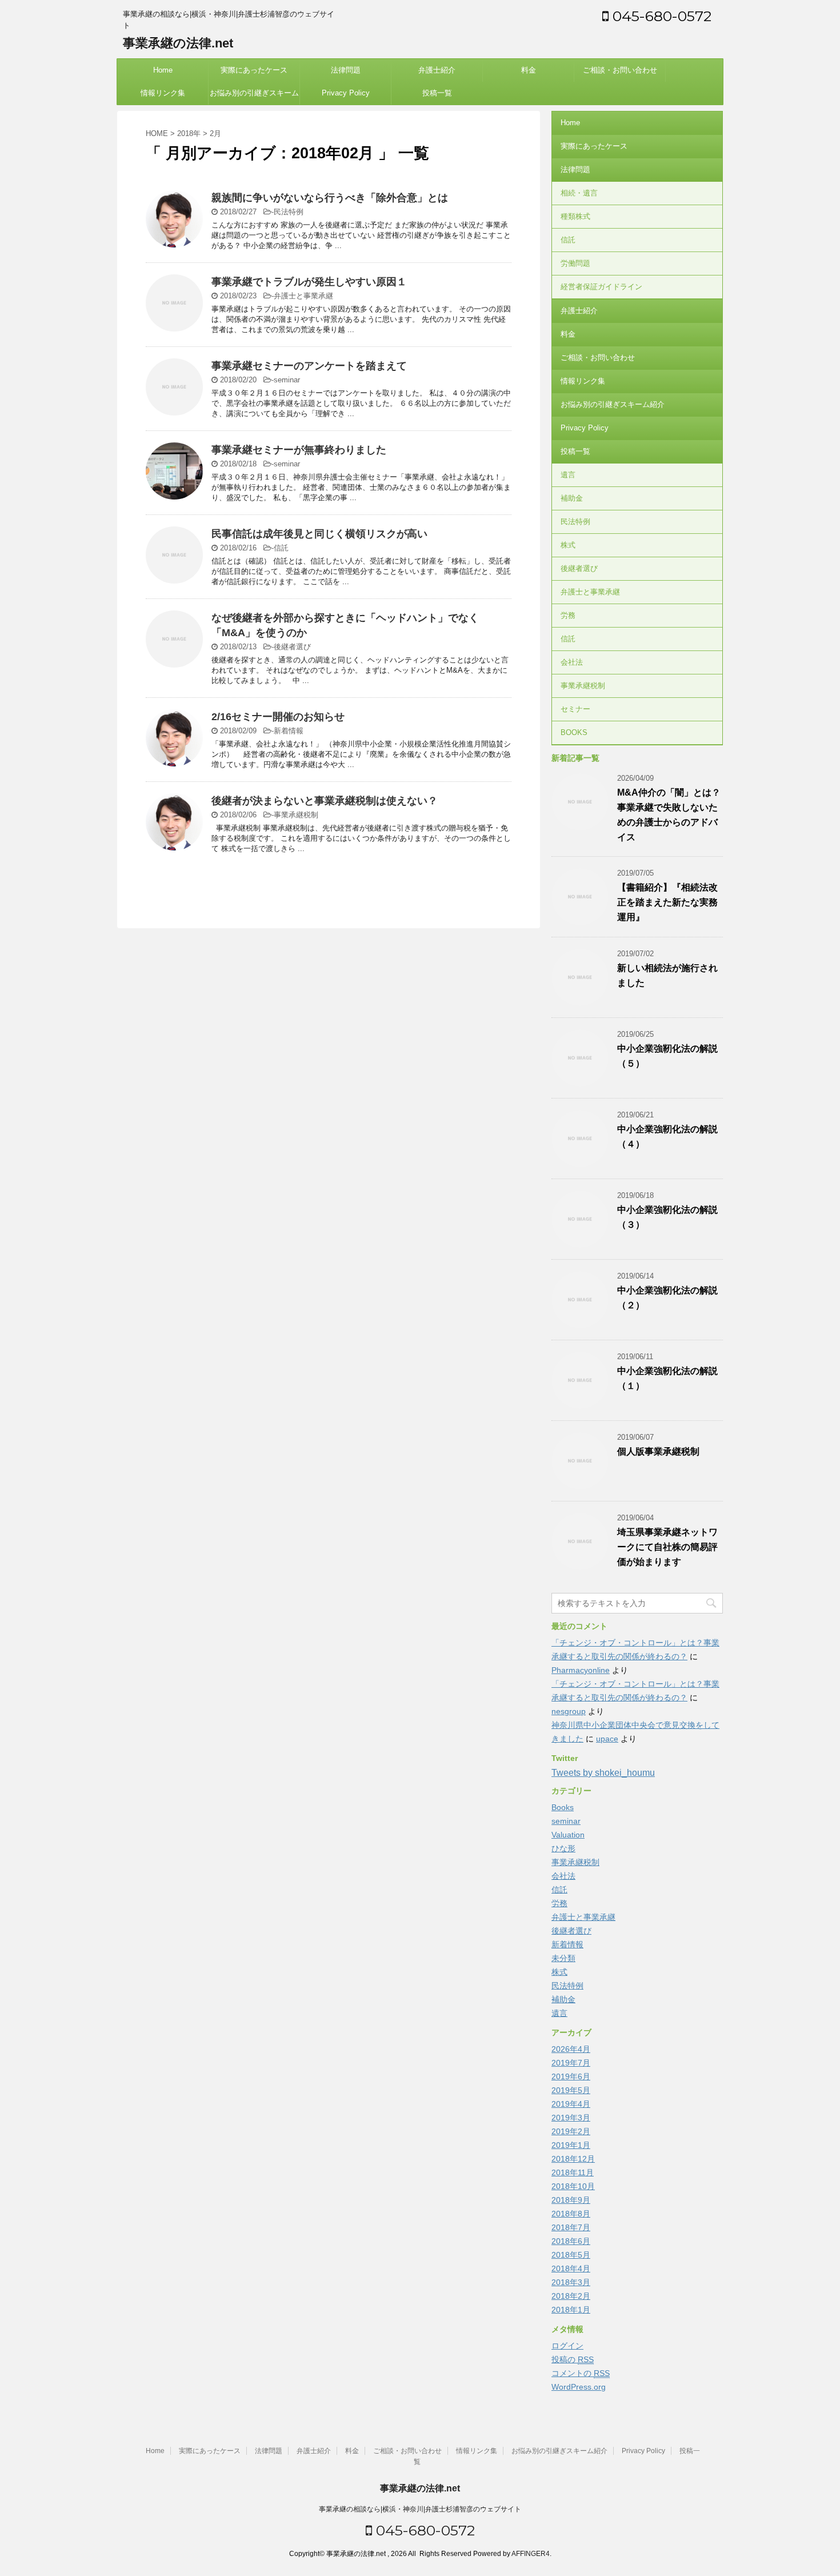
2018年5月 (571, 2255)
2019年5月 (571, 2090)
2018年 (189, 133)
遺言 (568, 475)
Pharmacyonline (581, 1670)
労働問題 (575, 263)
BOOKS (574, 732)
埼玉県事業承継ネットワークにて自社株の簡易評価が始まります (667, 1547)
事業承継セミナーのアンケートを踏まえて (309, 366)
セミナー (575, 709)
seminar (287, 380)
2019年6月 (571, 2076)
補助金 (572, 498)
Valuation (568, 1835)
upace (607, 1739)
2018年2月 (571, 2296)
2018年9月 (571, 2200)
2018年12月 (573, 2159)
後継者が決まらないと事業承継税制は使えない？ (325, 801)
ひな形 (563, 1848)
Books (563, 1807)
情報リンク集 (163, 93)
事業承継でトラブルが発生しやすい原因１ (309, 282)
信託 (281, 548)
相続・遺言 (579, 193)
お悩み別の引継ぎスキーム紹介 (254, 97)
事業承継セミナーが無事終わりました (299, 450)
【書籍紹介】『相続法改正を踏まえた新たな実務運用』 (667, 902)
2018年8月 (571, 2214)
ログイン (567, 2346)
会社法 (572, 662)
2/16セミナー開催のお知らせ (278, 717)
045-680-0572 (660, 16)
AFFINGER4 (531, 2554)
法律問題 (346, 70)
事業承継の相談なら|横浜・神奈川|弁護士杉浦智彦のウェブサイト (420, 2509)
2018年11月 (573, 2172)
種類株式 (575, 216)
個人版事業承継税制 (658, 1451)
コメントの (581, 2373)
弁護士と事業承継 (303, 296)
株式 (568, 545)
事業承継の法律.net (178, 43)
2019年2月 (571, 2131)
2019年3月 (571, 2118)
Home (163, 70)
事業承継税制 (296, 815)
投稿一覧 (437, 93)
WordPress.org (579, 2387)
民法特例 (289, 212)
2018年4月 (571, 2269)
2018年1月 (571, 2310)
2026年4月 (571, 2049)
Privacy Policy (346, 93)
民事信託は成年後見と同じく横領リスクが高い (319, 534)
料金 (529, 70)
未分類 (563, 1958)
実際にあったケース (254, 70)
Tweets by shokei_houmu (603, 1773)
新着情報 (289, 731)
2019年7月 (571, 2063)
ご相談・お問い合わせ (620, 70)
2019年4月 (571, 2104)
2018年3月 (571, 2282)
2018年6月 (571, 2241)
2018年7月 (571, 2227)
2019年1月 (571, 2145)
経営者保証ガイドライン (601, 287)
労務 (568, 615)
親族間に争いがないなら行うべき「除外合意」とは (330, 198)
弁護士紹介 (437, 70)
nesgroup (569, 1711)
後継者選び (292, 647)
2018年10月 (573, 2186)
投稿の (573, 2359)
